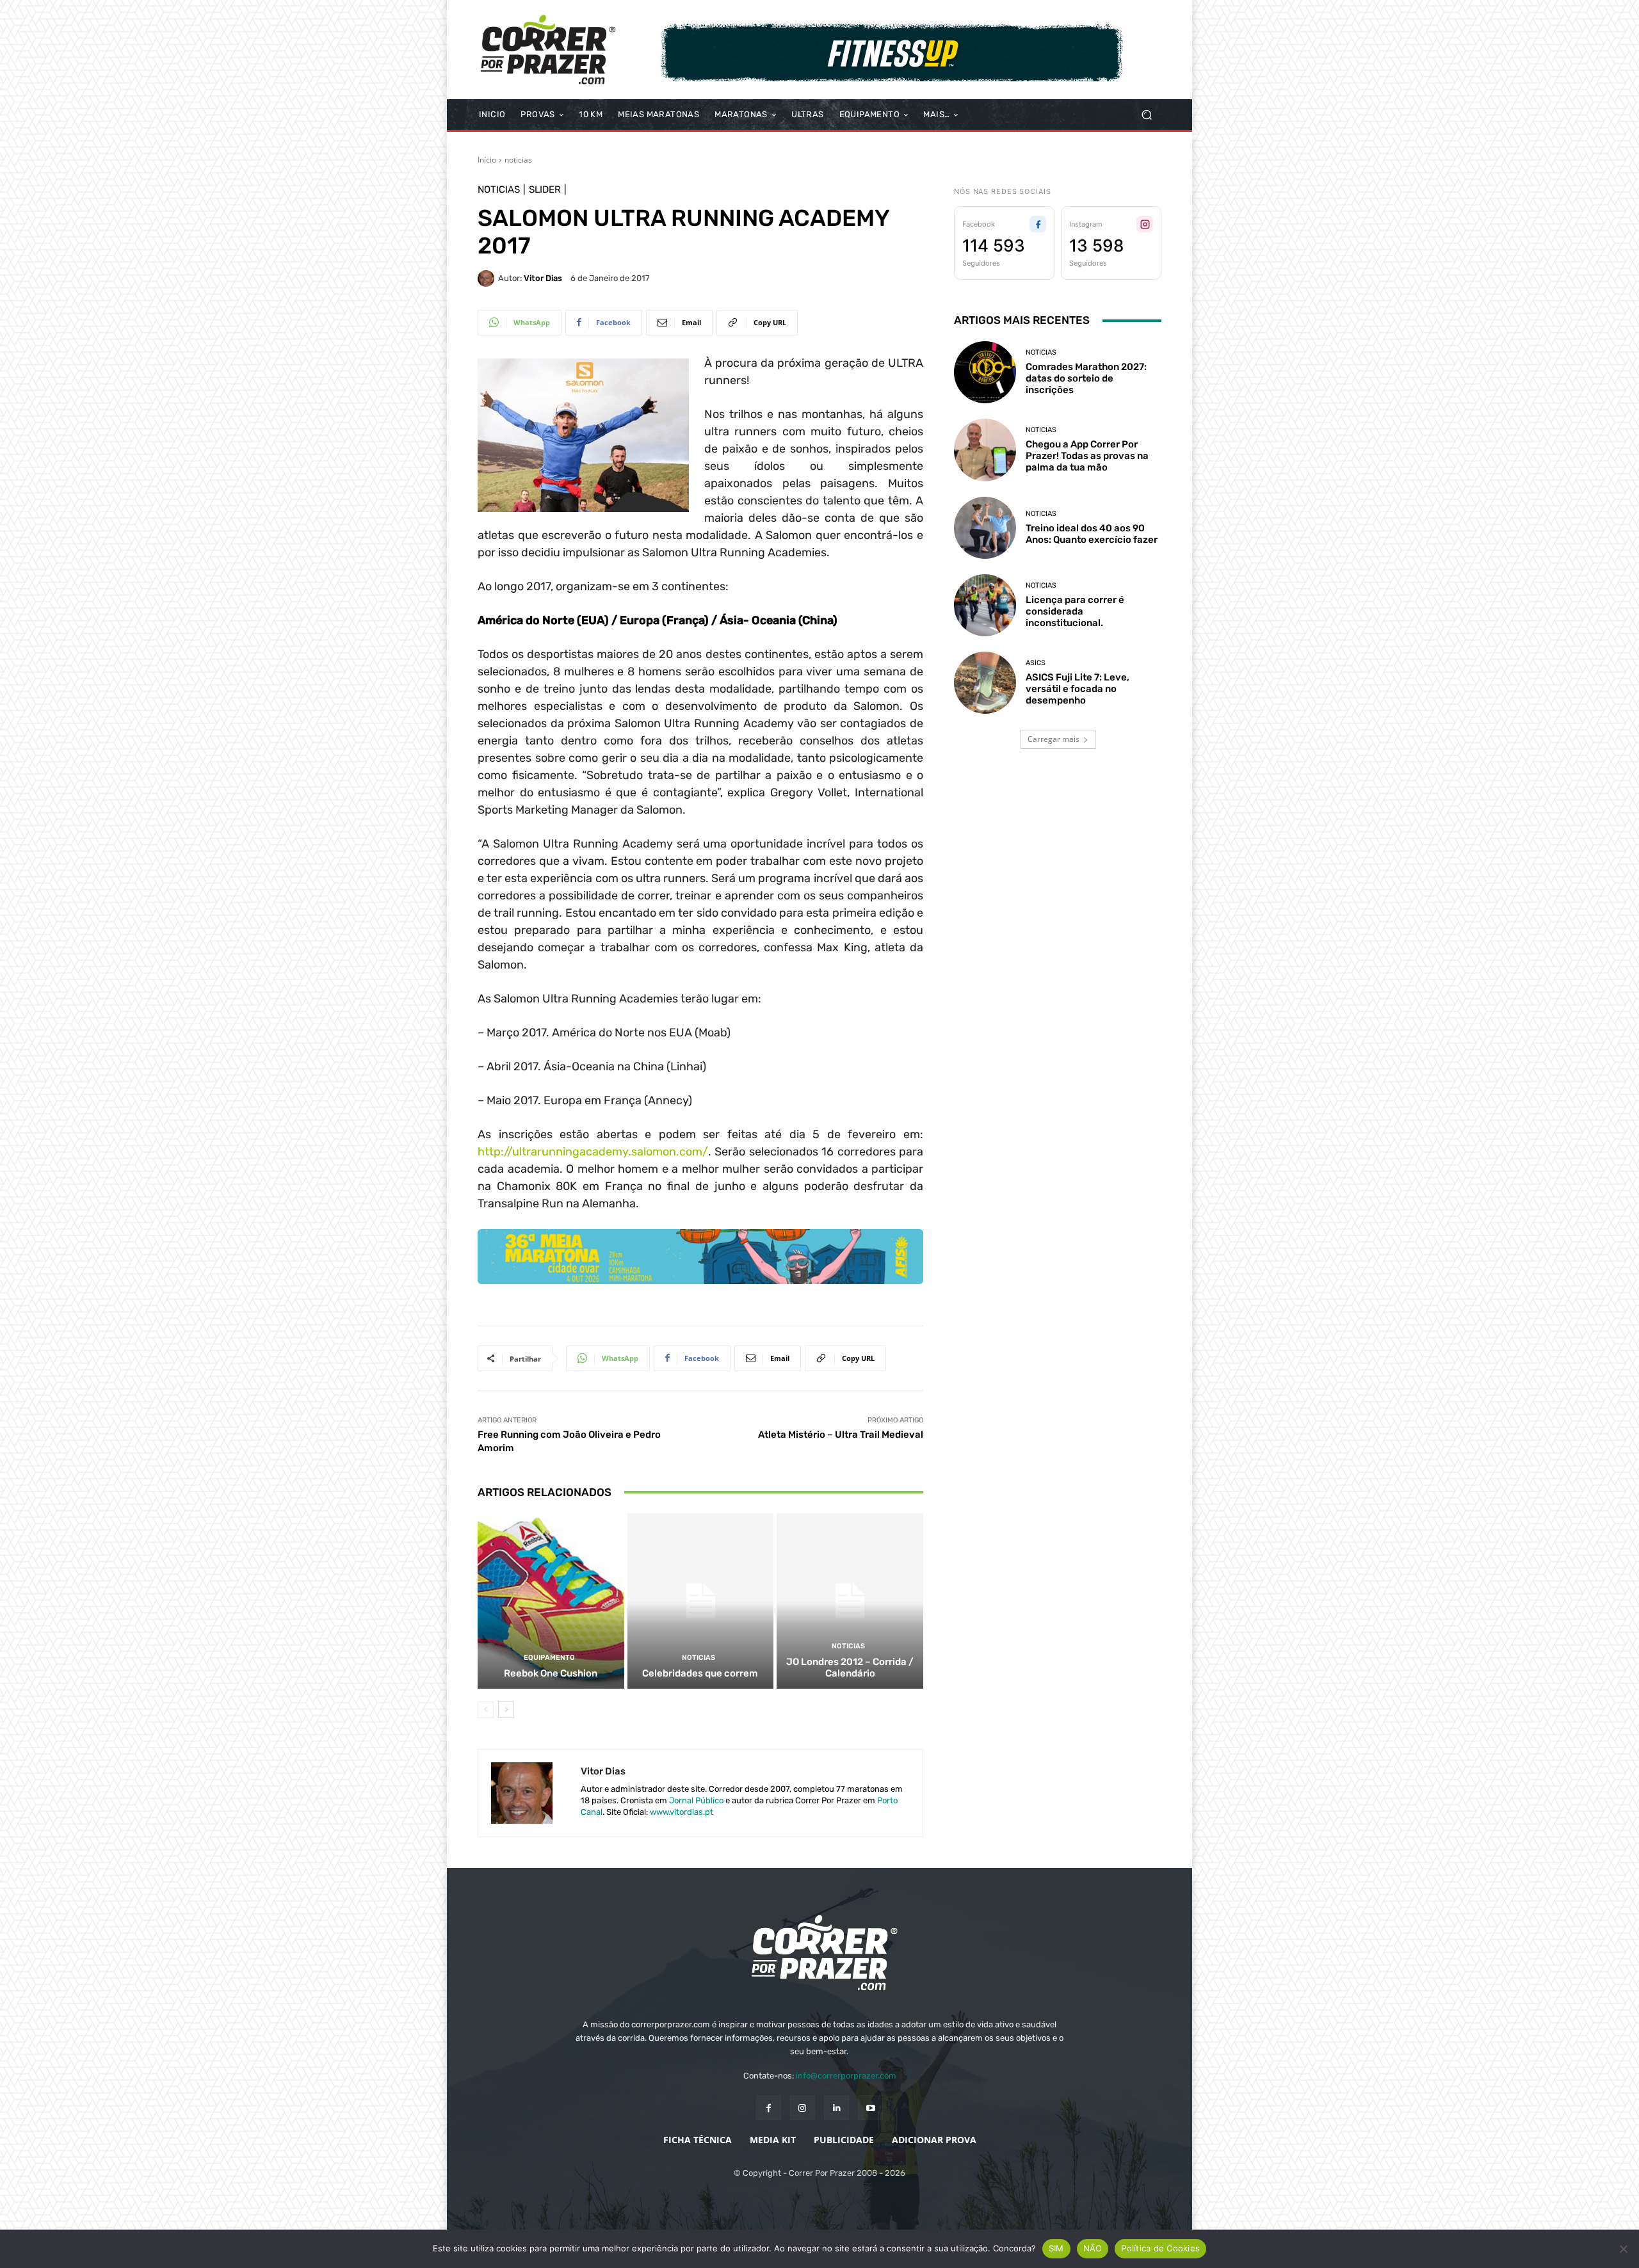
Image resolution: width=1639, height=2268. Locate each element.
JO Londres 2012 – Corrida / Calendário (850, 1668)
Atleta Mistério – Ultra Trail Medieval (841, 1435)
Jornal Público (696, 1800)
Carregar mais (1054, 739)
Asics (1036, 663)
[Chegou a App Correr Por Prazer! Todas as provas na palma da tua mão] (985, 450)
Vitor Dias (543, 278)
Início (487, 160)
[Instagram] (803, 2108)
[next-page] (506, 1710)
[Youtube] (870, 2108)
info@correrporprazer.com (846, 2076)
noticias (518, 160)
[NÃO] (1623, 2249)
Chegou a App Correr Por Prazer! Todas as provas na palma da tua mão (1087, 456)
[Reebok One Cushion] (551, 1601)
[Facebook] (769, 2108)
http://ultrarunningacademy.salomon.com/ (593, 1152)
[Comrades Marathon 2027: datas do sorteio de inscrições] (985, 372)
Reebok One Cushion (551, 1673)
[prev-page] (486, 1710)
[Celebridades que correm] (701, 1601)
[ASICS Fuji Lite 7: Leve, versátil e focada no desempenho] (985, 683)
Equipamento (549, 1658)
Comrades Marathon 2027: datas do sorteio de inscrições (1086, 378)
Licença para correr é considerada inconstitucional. (1075, 611)
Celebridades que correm (700, 1673)
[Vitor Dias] (488, 278)
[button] (1146, 115)
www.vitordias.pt (682, 1812)
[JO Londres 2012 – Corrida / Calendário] (850, 1601)
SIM (1056, 2248)
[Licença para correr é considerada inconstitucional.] (985, 605)
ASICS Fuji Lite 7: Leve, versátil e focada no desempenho (1078, 689)
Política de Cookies (1160, 2248)
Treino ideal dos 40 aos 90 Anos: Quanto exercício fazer (1092, 534)
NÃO (1093, 2248)
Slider (545, 190)
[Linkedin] (836, 2108)
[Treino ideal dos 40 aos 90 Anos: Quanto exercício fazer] (985, 528)
